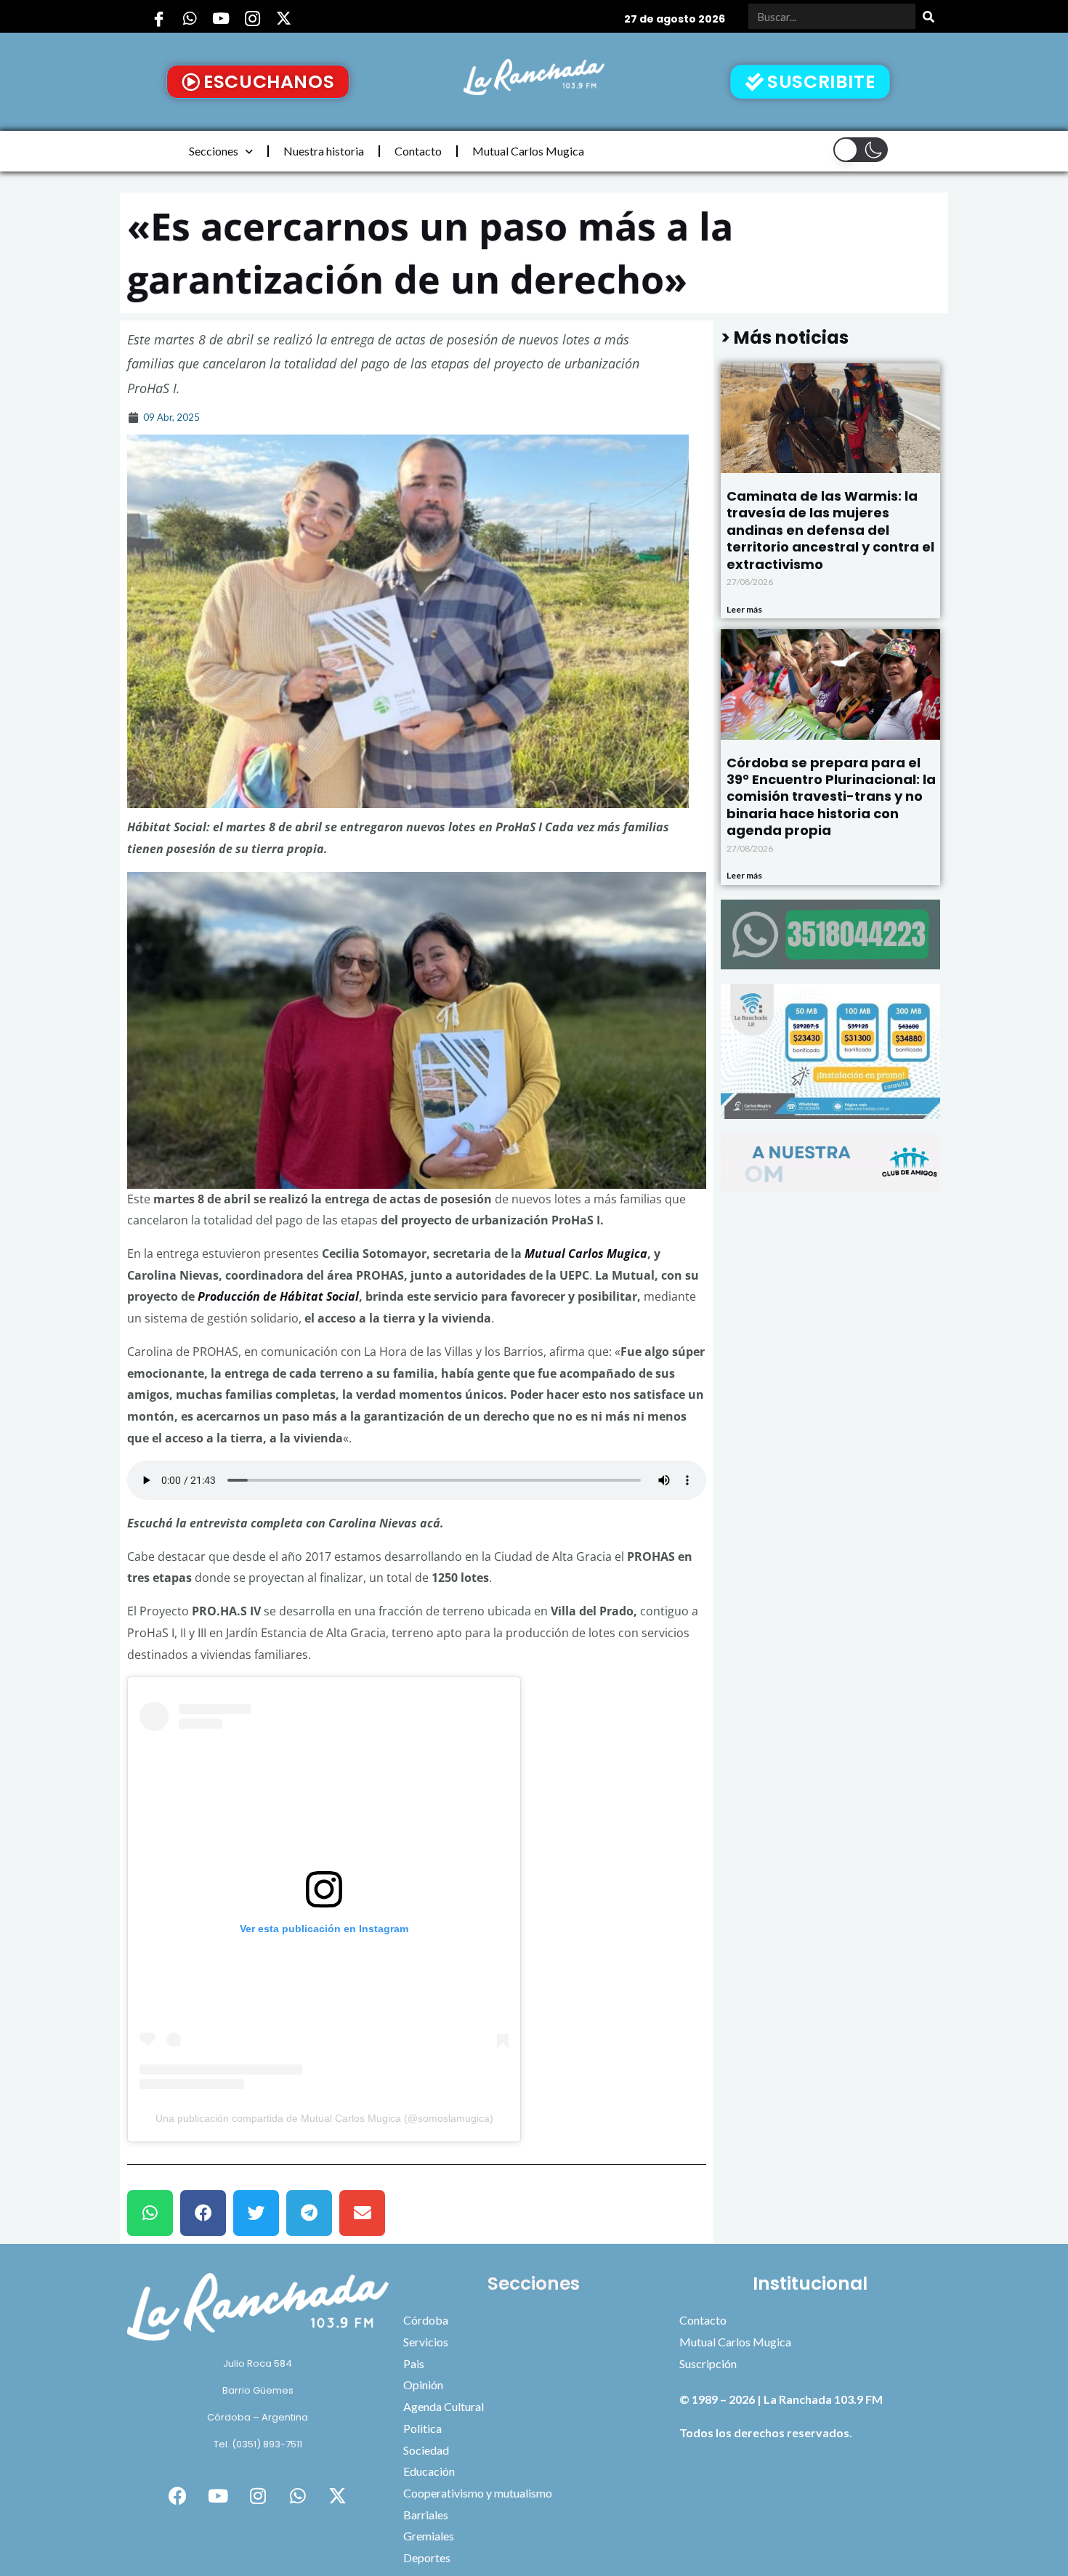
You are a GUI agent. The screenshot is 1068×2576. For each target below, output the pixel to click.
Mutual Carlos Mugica (528, 151)
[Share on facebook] (203, 2213)
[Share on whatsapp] (150, 2213)
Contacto (418, 151)
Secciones (214, 151)
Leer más (744, 609)
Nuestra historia (324, 151)
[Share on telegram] (309, 2213)
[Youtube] (221, 18)
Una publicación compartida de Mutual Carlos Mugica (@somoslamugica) (324, 2118)
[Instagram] (252, 18)
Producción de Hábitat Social (277, 1296)
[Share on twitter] (256, 2213)
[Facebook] (158, 18)
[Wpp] (190, 18)
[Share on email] (362, 2213)
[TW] (283, 18)
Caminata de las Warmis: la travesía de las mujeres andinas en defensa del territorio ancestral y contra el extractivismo (830, 530)
